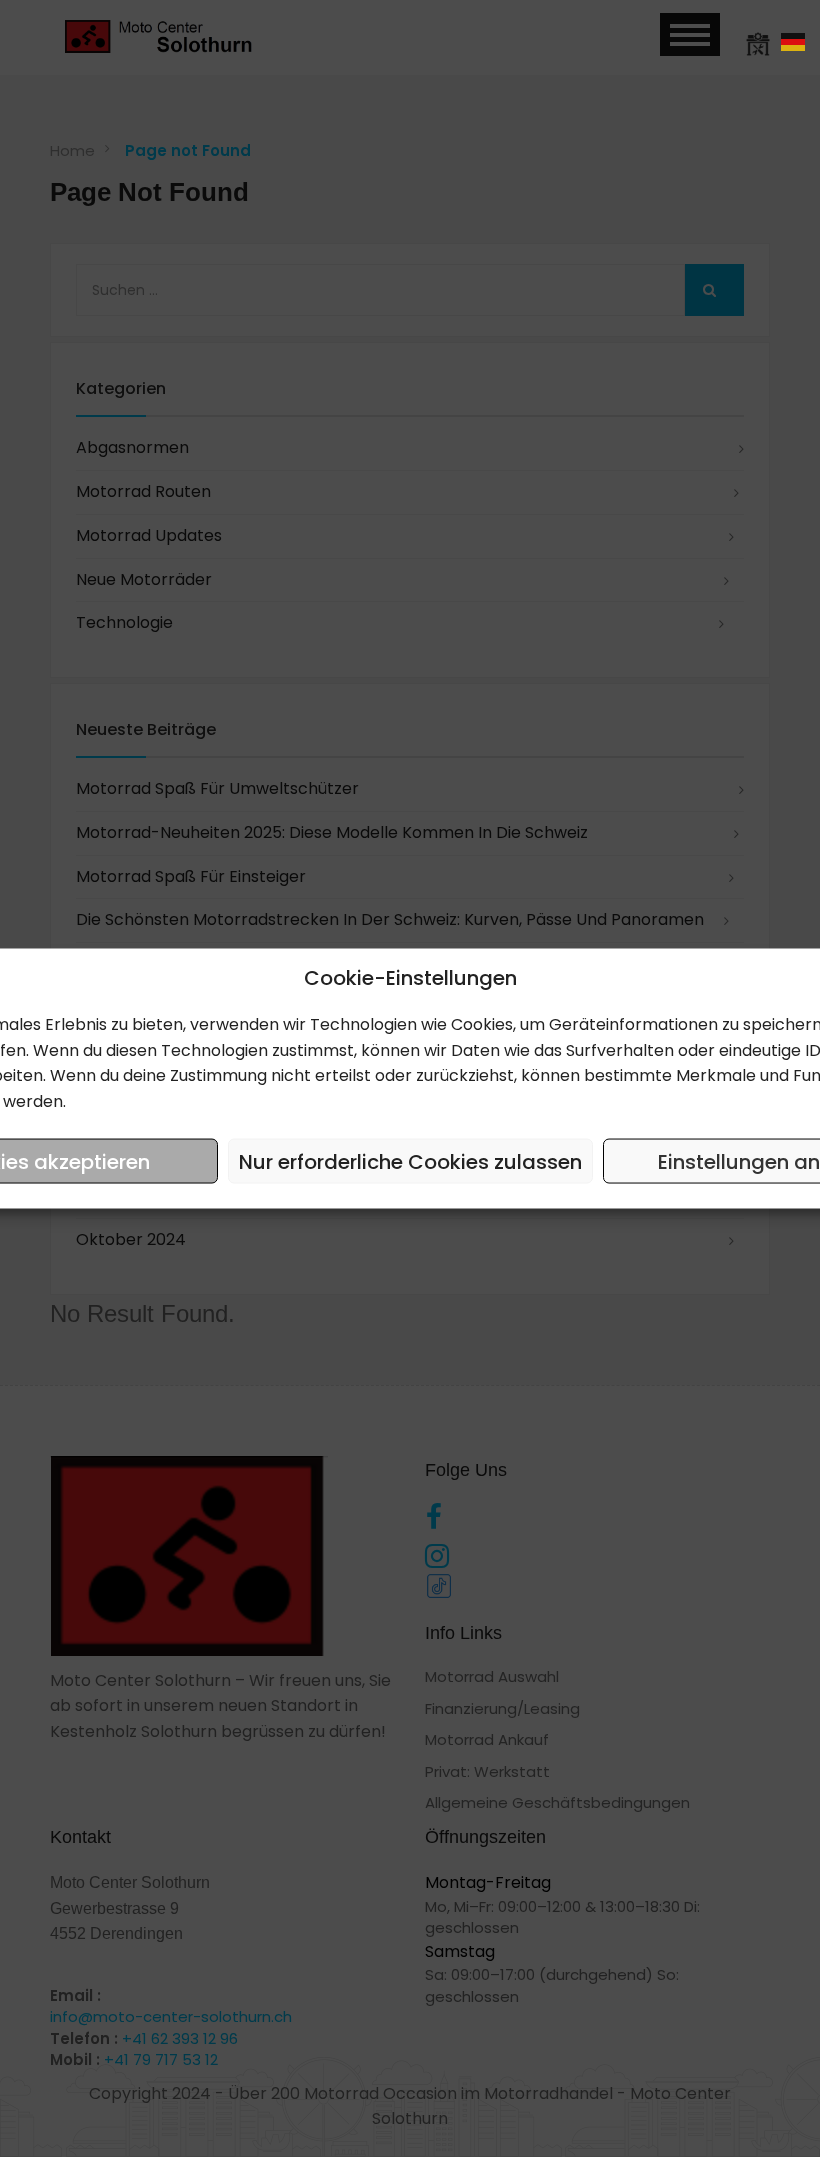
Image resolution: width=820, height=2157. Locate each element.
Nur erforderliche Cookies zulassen (410, 1161)
